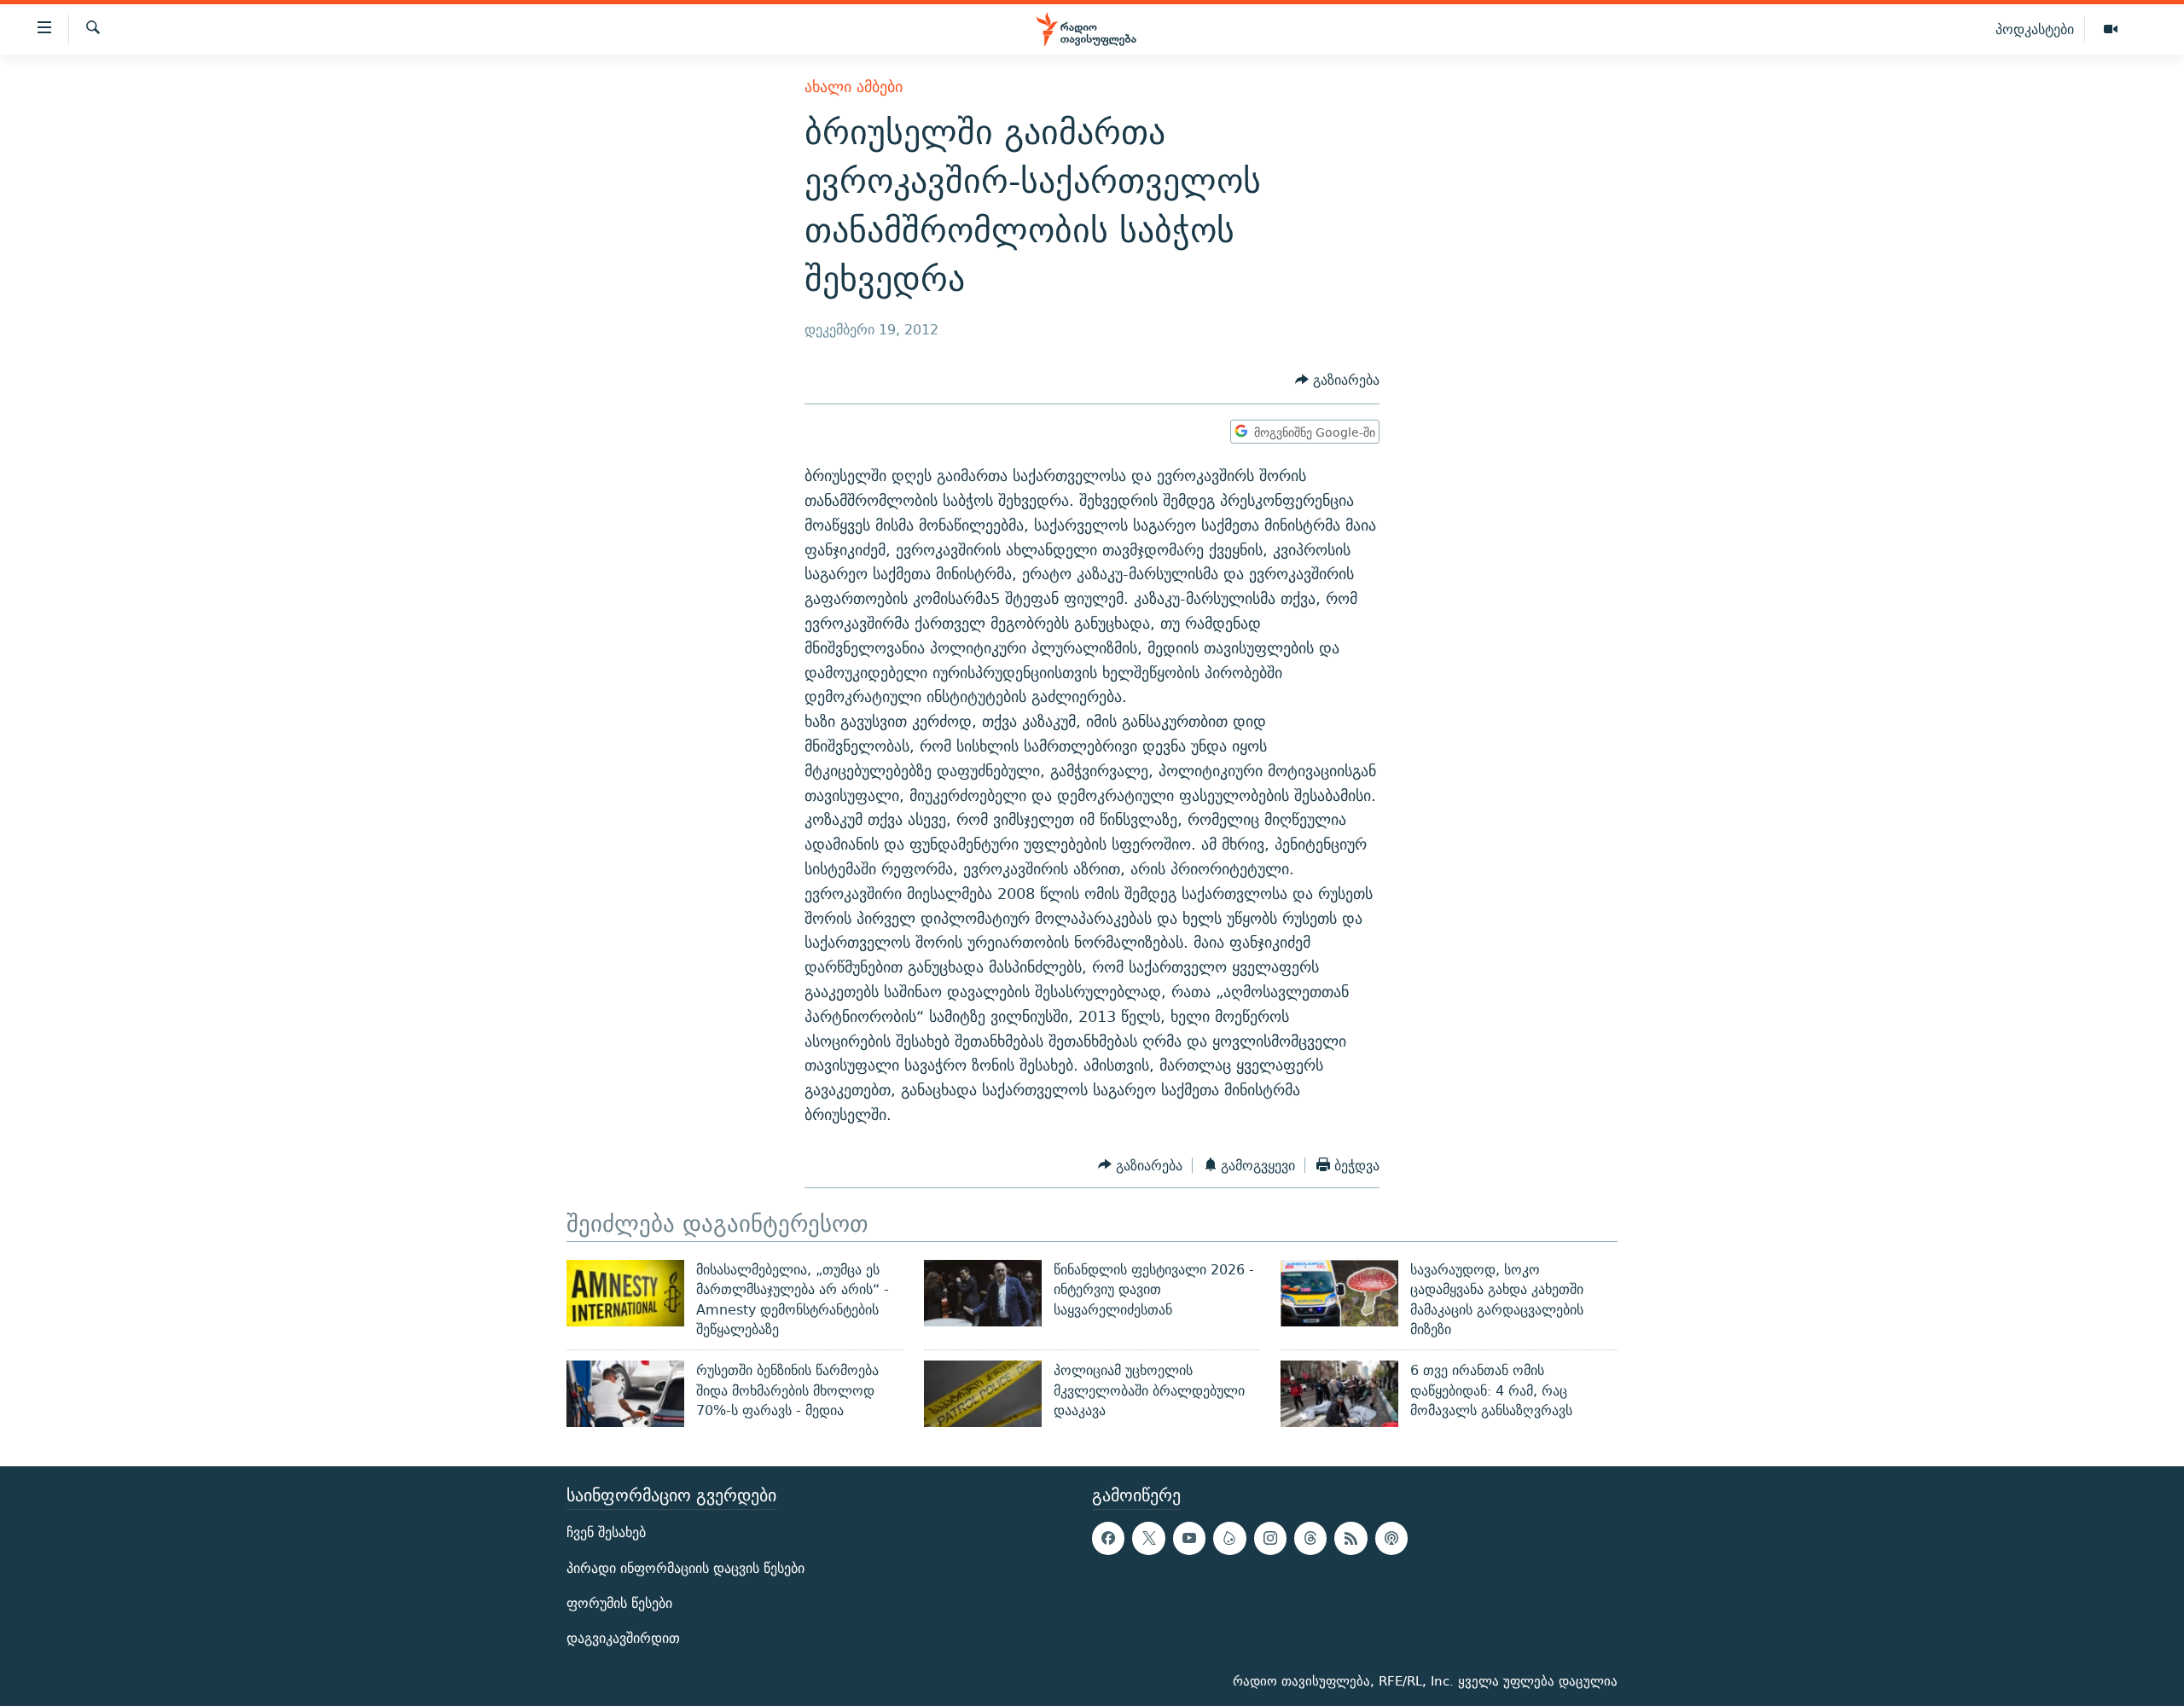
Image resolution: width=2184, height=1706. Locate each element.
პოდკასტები (2035, 29)
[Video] (2111, 30)
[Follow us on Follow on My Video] (1229, 1538)
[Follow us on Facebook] (1108, 1538)
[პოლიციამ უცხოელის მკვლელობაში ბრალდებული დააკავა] (983, 1394)
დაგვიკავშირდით (623, 1638)
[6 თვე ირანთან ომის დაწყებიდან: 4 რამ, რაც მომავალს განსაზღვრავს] (1339, 1394)
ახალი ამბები (854, 87)
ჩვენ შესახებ (606, 1532)
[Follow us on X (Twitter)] (1148, 1538)
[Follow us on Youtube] (1189, 1538)
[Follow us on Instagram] (1270, 1538)
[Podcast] (1391, 1538)
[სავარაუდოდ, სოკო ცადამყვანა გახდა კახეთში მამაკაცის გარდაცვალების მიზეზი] (1339, 1293)
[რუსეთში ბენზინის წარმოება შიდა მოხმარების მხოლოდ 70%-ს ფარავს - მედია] (625, 1394)
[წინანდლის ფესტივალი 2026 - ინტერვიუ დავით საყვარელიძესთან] (983, 1293)
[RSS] (1350, 1538)
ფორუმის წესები (619, 1603)
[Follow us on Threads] (1310, 1538)
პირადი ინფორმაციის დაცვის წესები (685, 1568)
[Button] (1337, 381)
